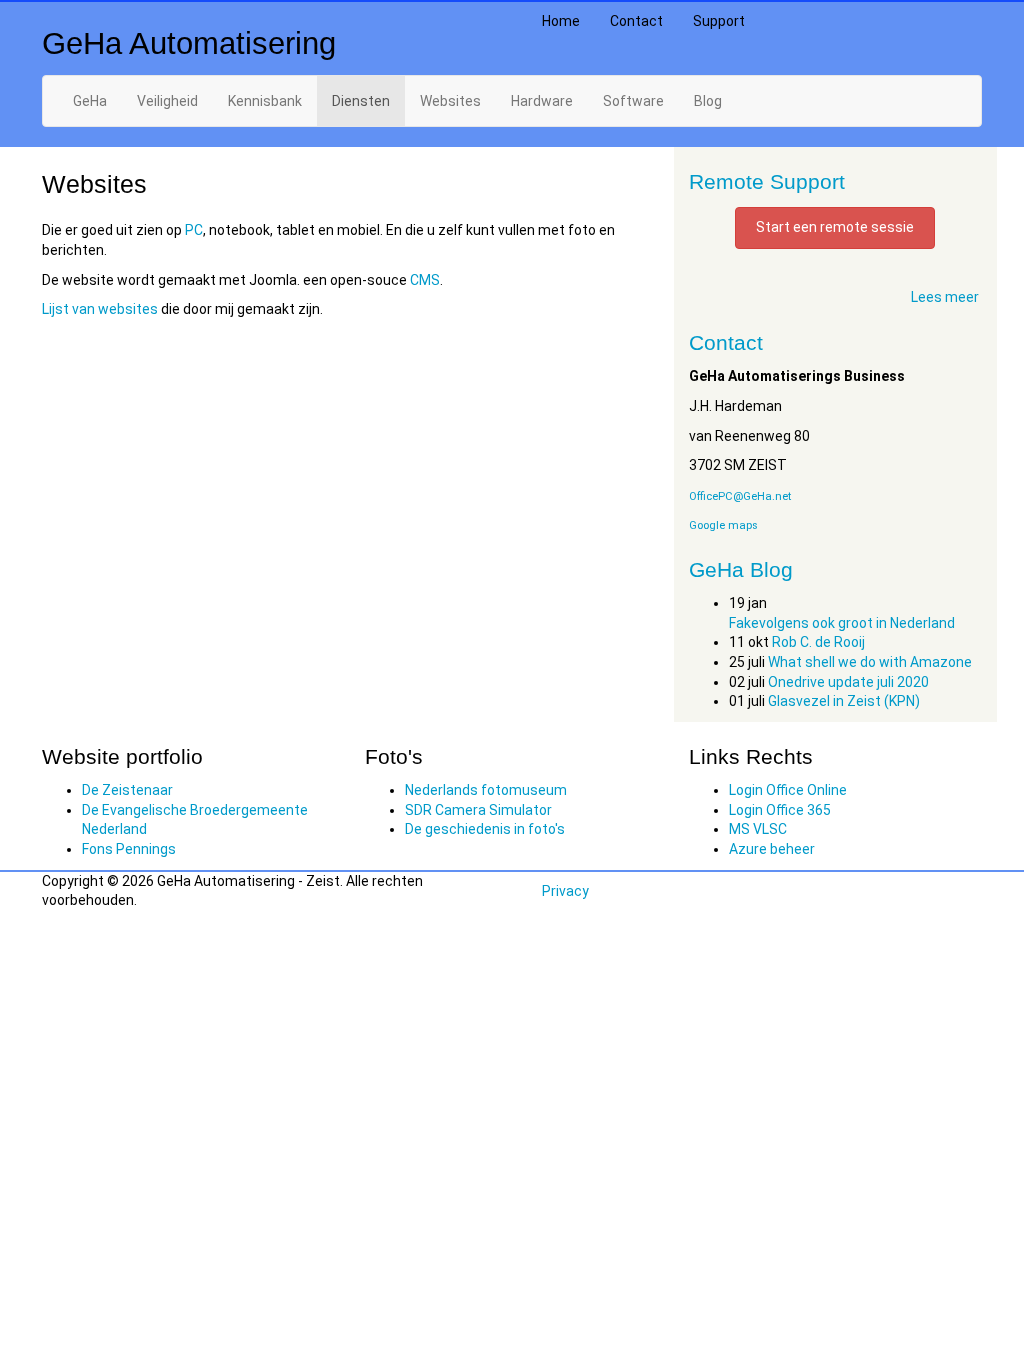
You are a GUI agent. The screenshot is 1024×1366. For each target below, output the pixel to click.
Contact (636, 21)
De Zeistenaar (127, 790)
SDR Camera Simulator (478, 810)
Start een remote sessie (835, 227)
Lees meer (945, 297)
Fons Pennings (129, 849)
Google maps (723, 525)
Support (719, 21)
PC (194, 230)
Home (561, 21)
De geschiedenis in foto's (485, 829)
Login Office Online (788, 790)
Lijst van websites (100, 309)
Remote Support (767, 181)
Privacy (565, 891)
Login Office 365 (780, 810)
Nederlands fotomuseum (486, 790)
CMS (425, 280)
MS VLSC (758, 829)
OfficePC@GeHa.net (740, 496)
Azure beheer (772, 849)
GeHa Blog (741, 569)
